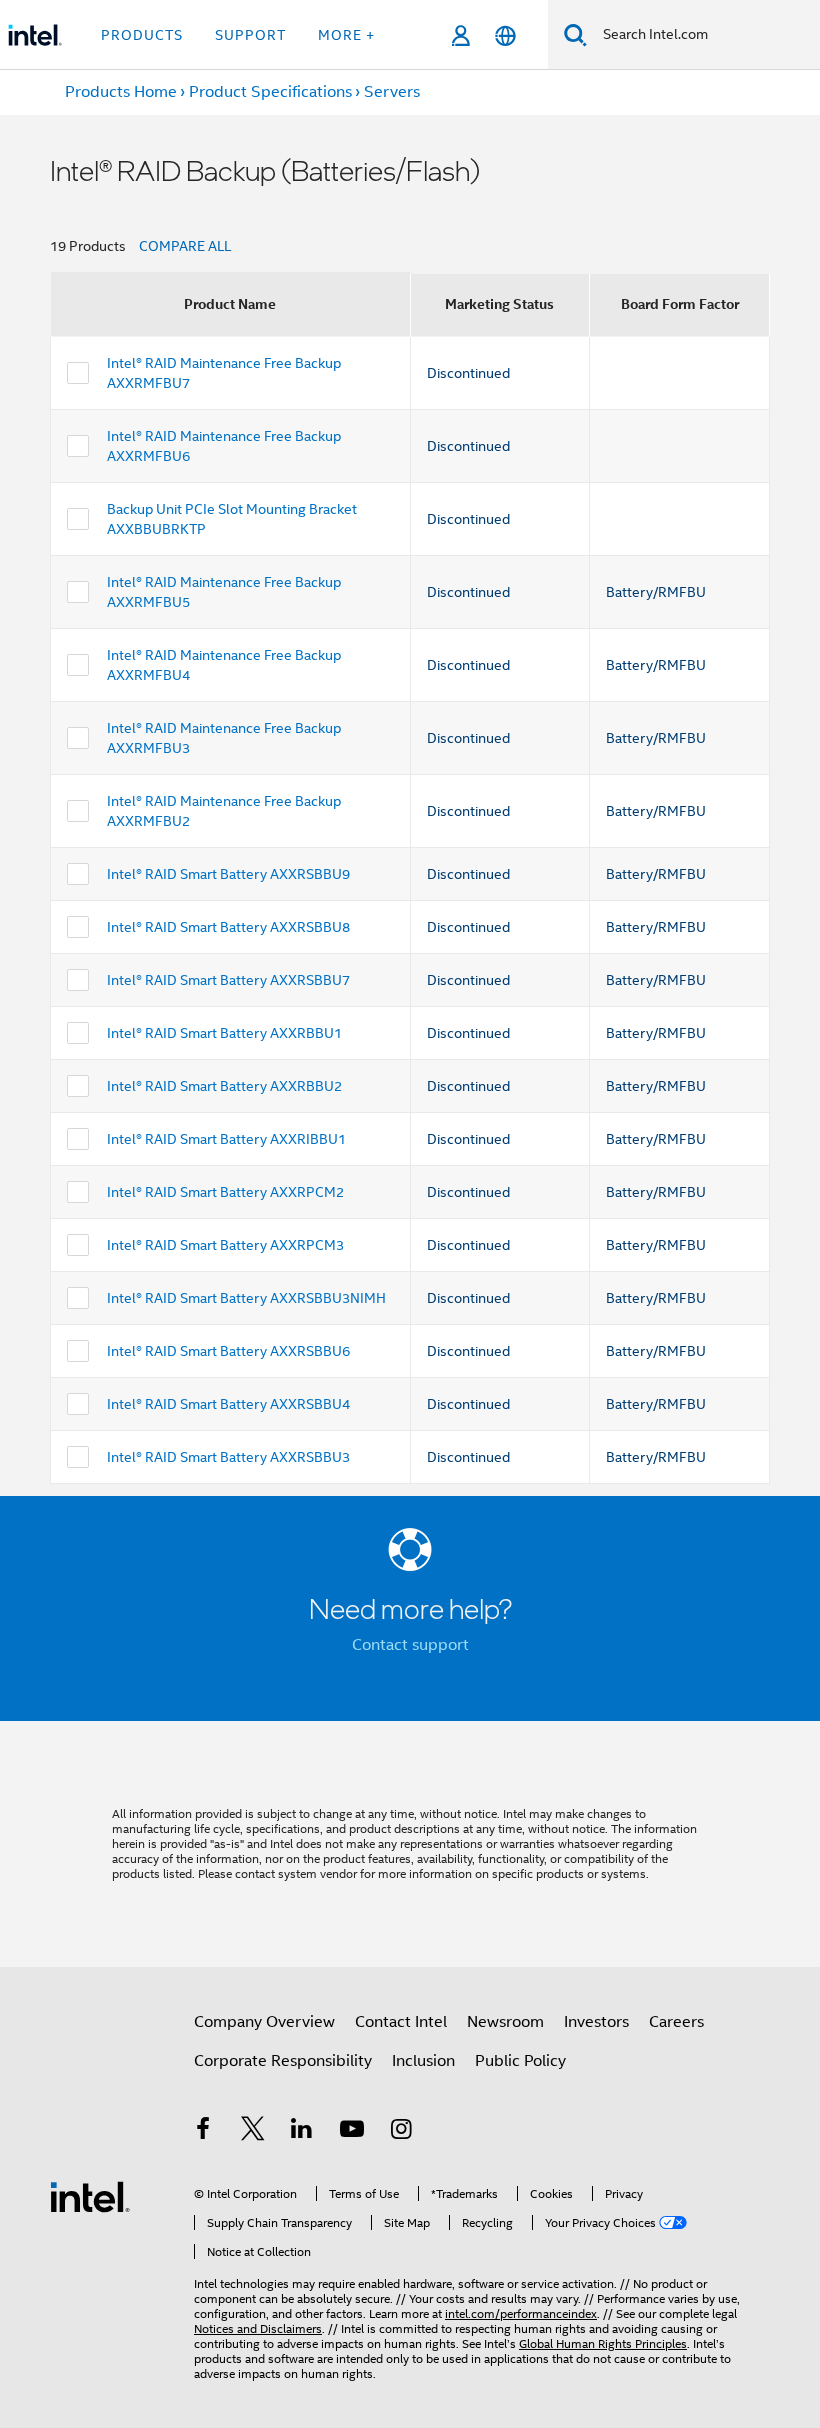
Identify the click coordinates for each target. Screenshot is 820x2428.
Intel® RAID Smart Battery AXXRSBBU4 (228, 1404)
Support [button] (250, 35)
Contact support (410, 1645)
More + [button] (346, 35)
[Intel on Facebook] (203, 2132)
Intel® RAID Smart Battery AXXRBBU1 (224, 1033)
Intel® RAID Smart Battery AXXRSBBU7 (228, 980)
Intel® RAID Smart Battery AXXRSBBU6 (228, 1351)
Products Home (121, 92)
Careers (676, 2022)
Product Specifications (270, 92)
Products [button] (142, 35)
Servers (392, 92)
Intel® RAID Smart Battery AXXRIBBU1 (226, 1139)
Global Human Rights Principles (603, 2343)
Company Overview (264, 2022)
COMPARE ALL (185, 246)
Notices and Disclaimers (258, 2328)
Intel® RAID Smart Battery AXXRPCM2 (225, 1192)
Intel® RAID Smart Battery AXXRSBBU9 (228, 874)
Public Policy (520, 2061)
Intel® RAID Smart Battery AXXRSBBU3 (228, 1457)
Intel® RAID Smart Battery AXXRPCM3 (225, 1245)
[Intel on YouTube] (352, 2132)
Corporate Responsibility (283, 2061)
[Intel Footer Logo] (90, 2196)
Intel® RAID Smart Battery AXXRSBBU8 (228, 927)
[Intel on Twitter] (253, 2132)
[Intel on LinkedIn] (302, 2132)
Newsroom (505, 2022)
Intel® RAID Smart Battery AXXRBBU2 (224, 1086)
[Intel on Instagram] (401, 2132)
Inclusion (423, 2061)
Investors (596, 2022)
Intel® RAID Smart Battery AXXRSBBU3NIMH (246, 1298)
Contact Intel (401, 2022)
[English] (505, 35)
